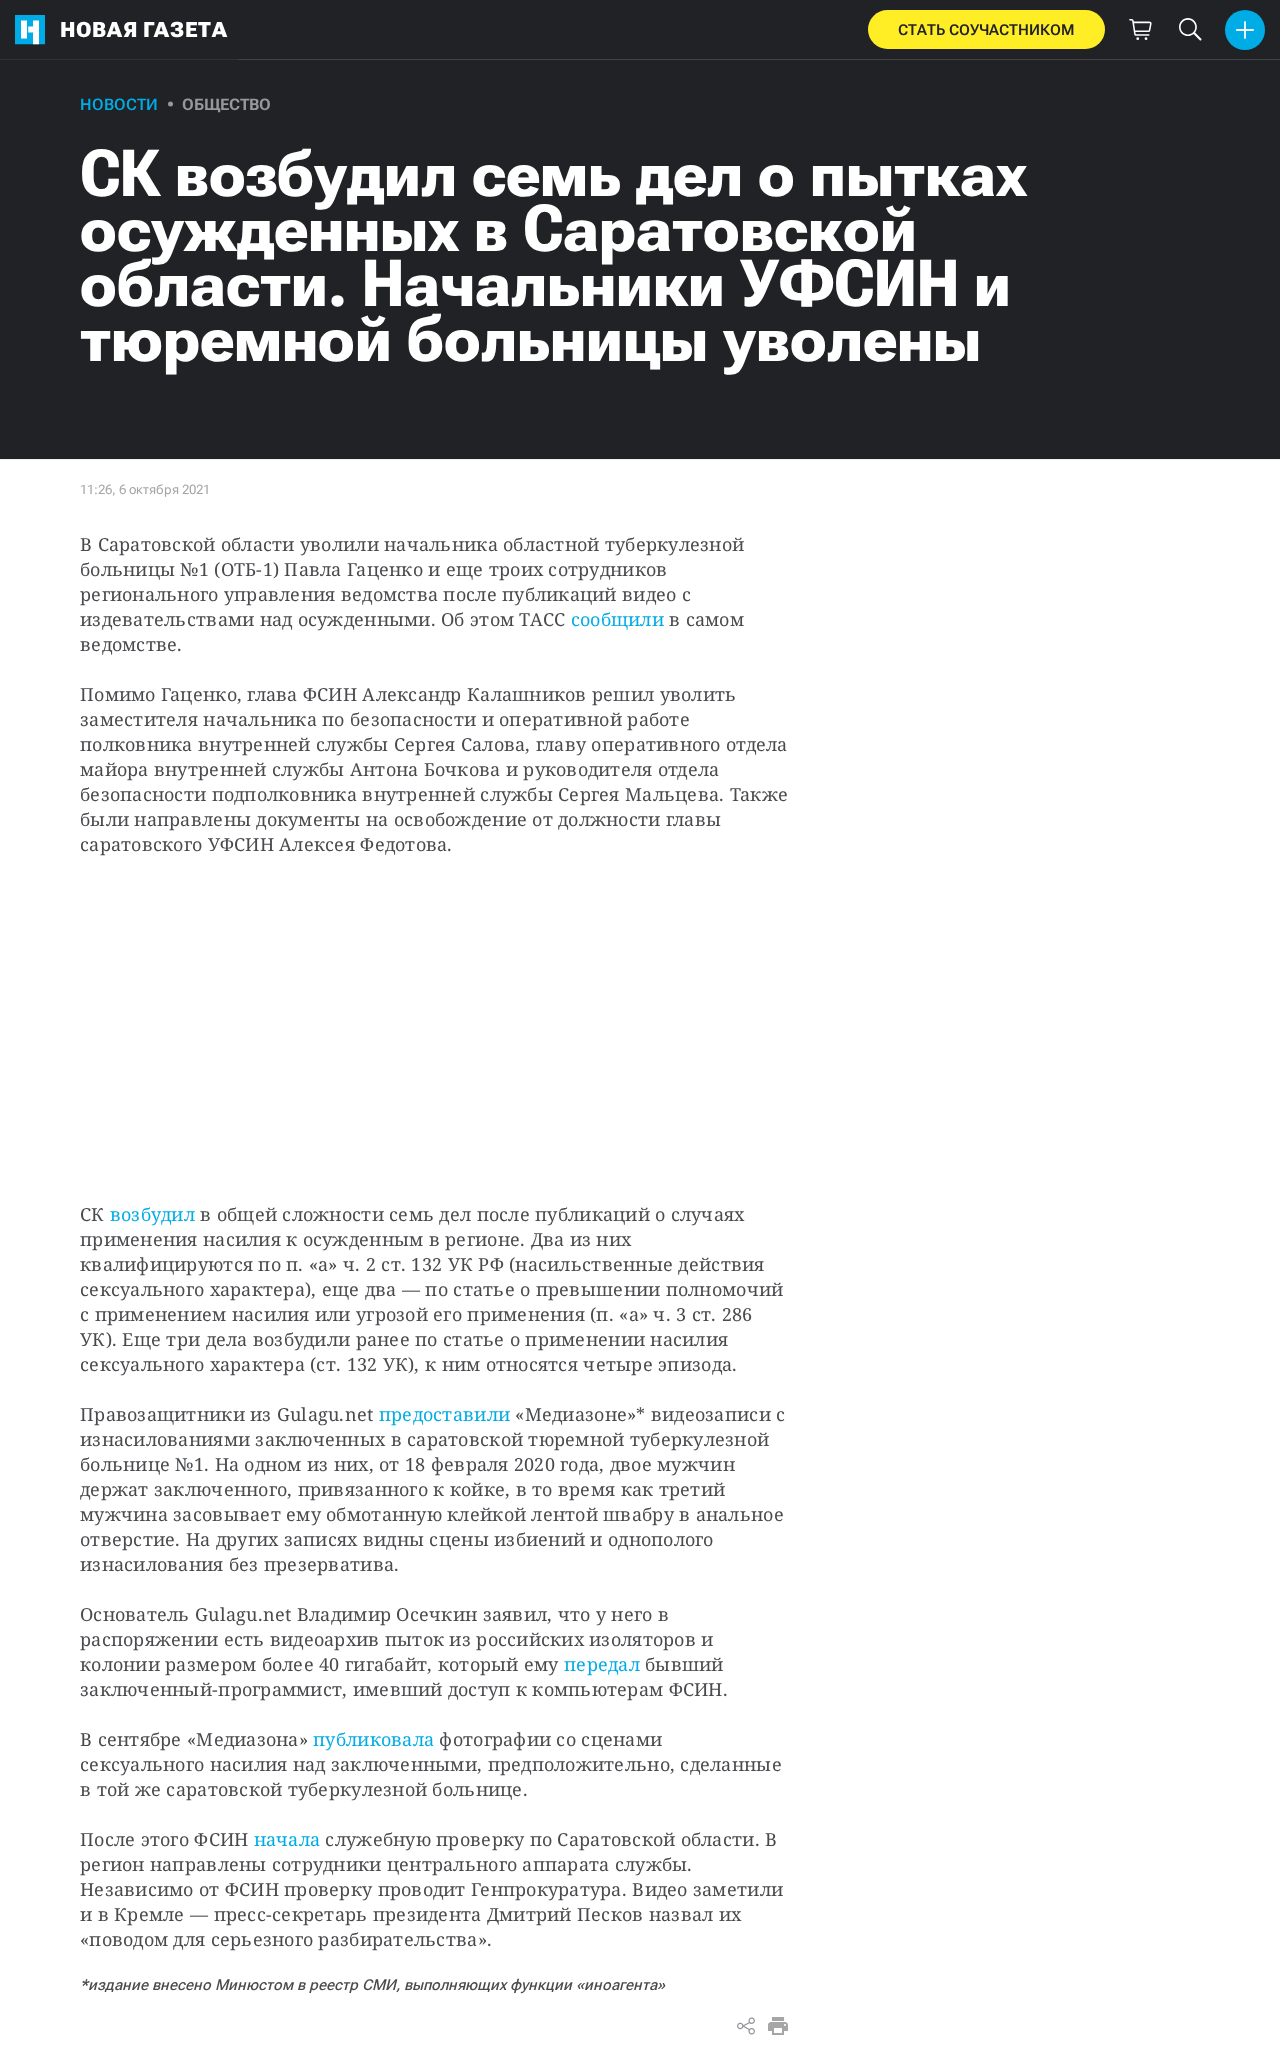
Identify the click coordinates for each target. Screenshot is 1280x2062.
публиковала (373, 1739)
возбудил (152, 1214)
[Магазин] (1140, 30)
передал (602, 1664)
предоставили (444, 1414)
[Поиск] (1190, 30)
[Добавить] (1245, 30)
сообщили (617, 619)
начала (287, 1839)
